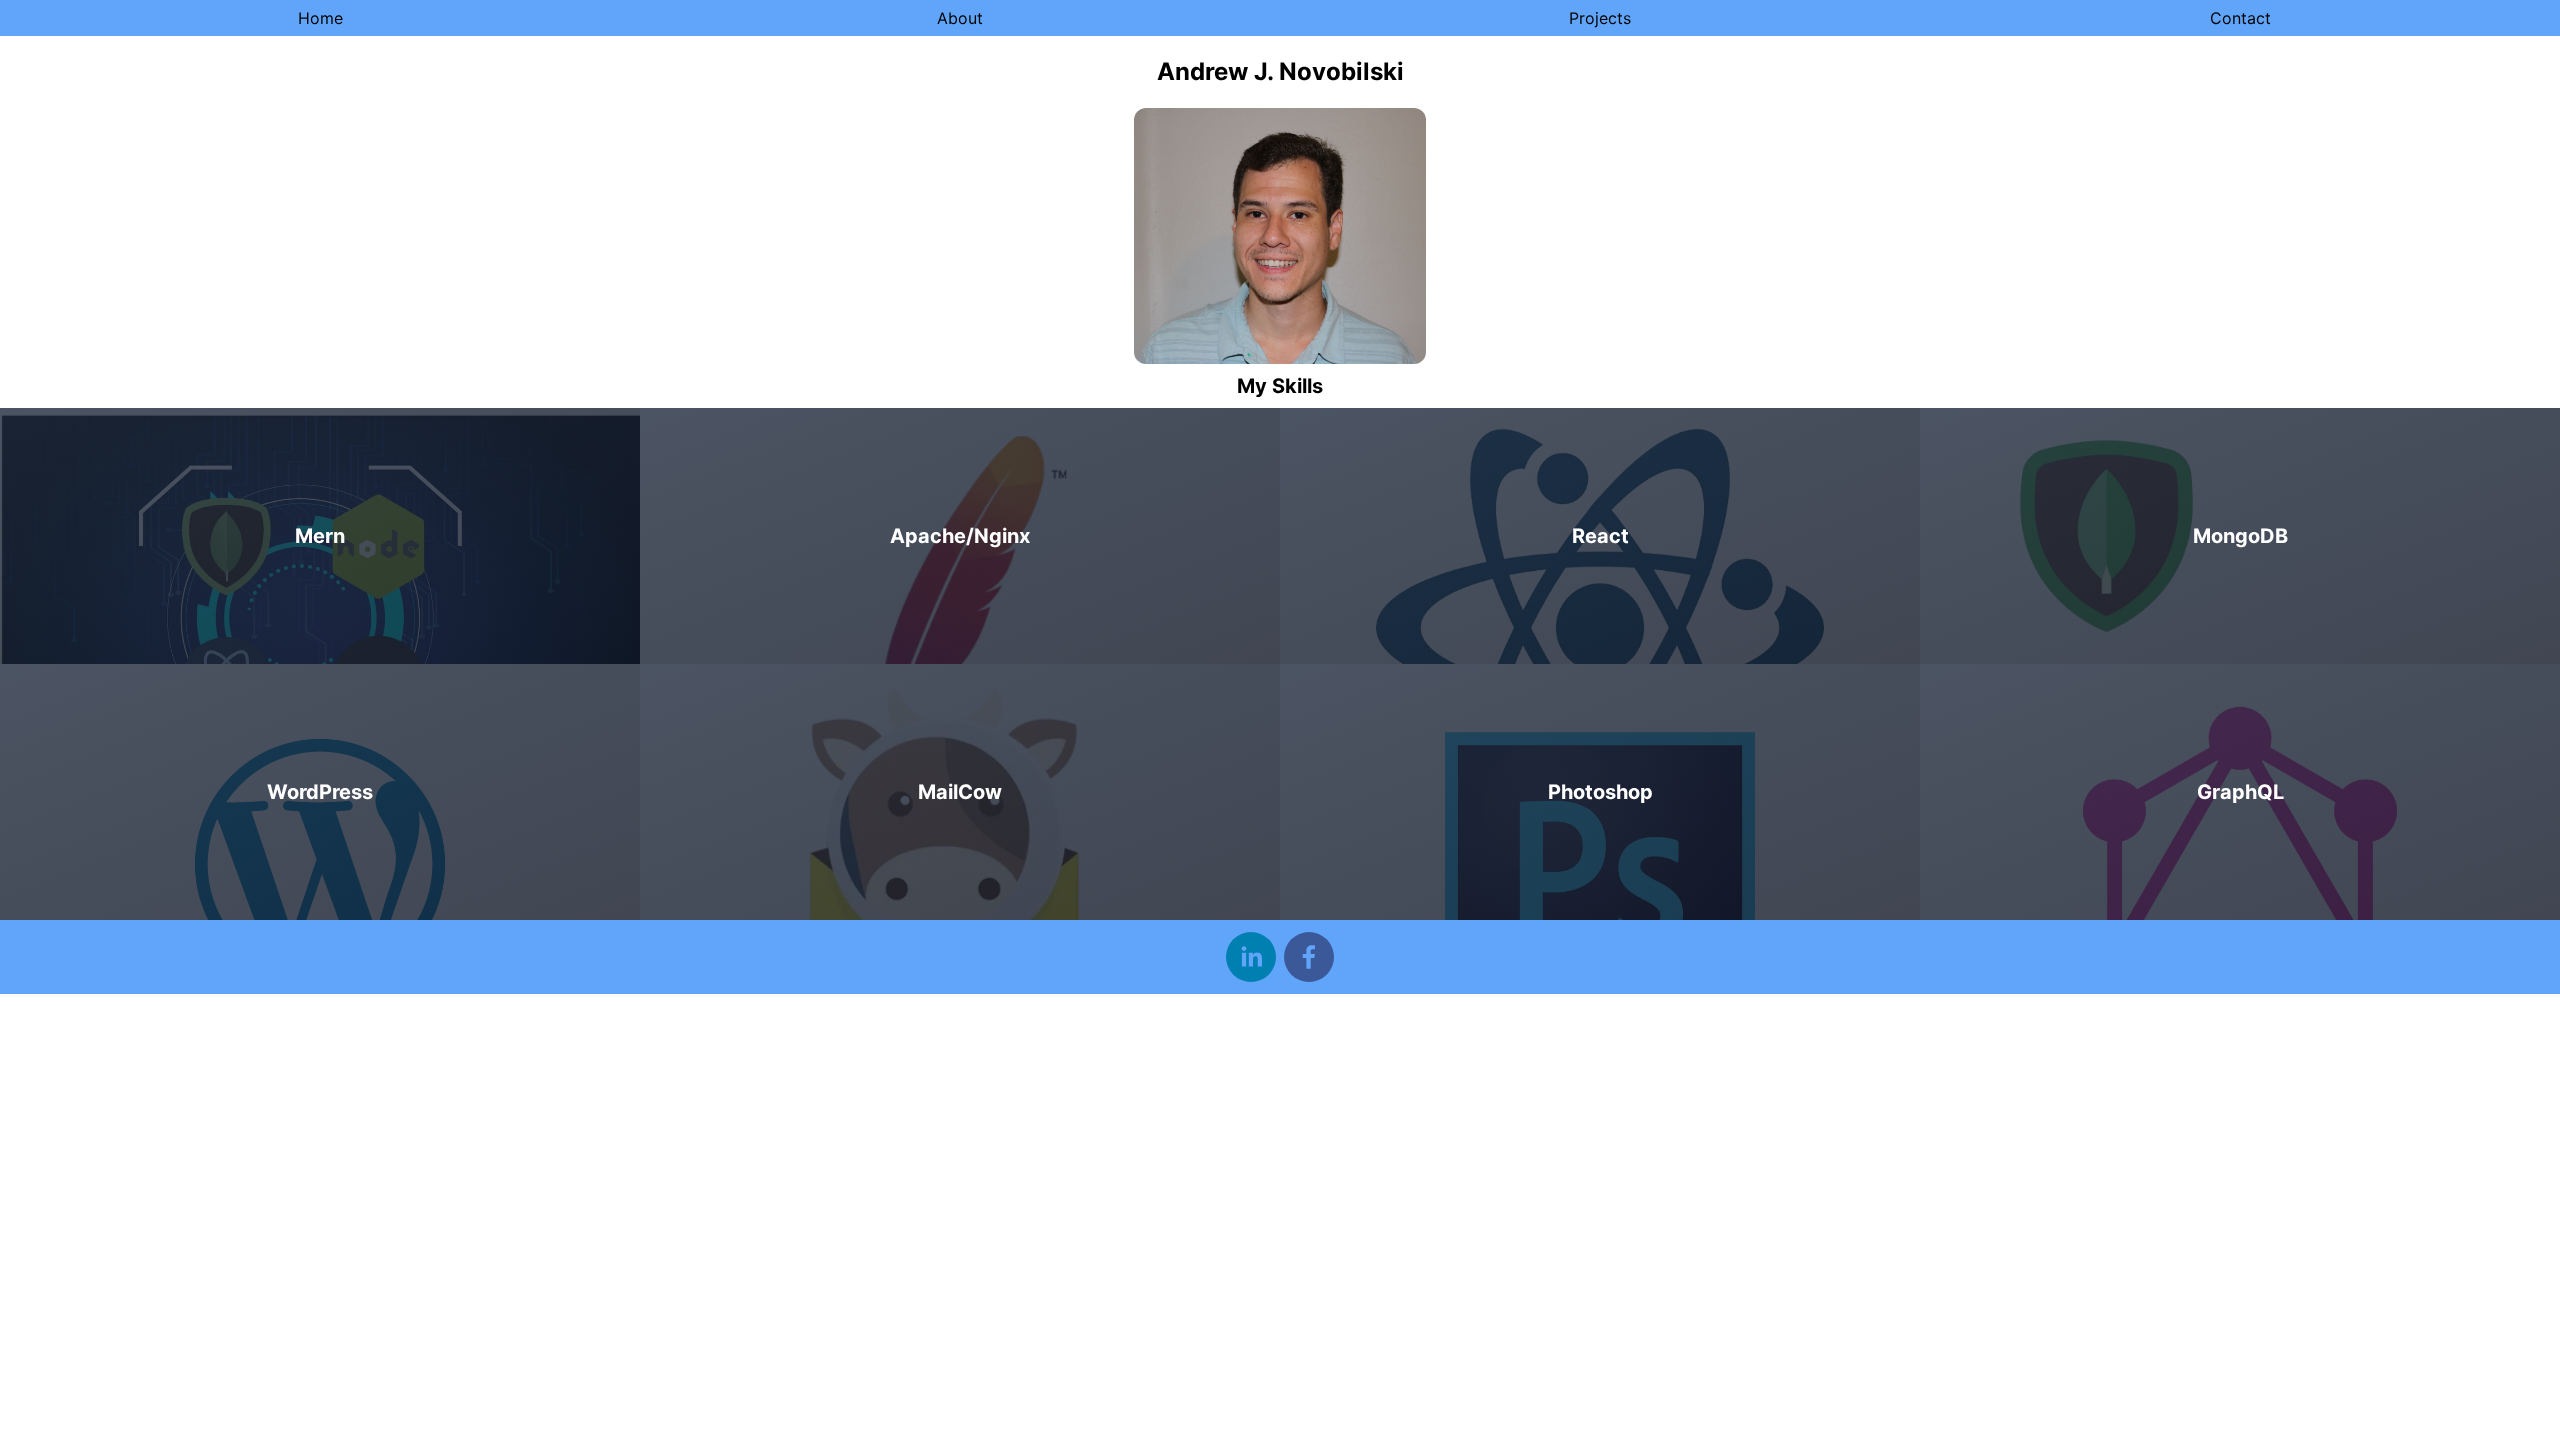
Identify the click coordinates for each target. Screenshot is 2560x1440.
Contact (2240, 18)
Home (320, 18)
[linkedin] (1251, 957)
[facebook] (1309, 957)
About (960, 18)
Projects (1600, 18)
